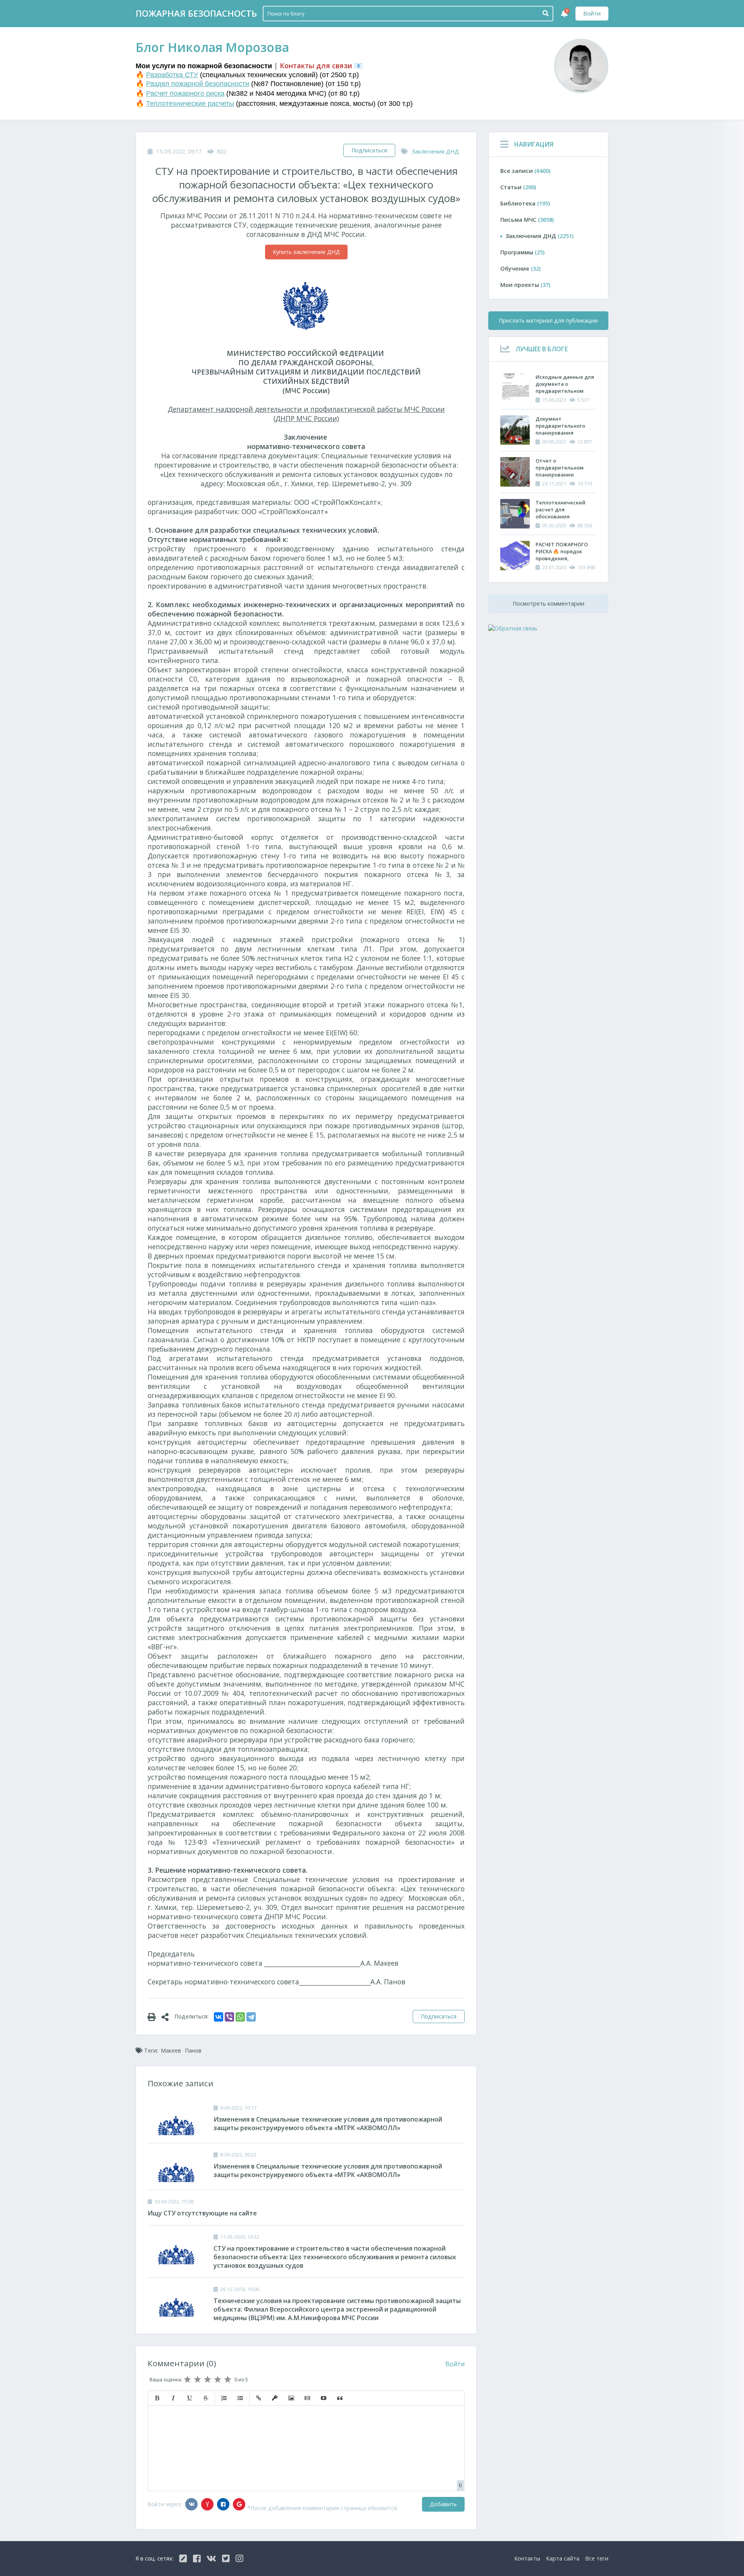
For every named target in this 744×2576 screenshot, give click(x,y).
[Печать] (155, 2017)
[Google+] (239, 2504)
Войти (592, 13)
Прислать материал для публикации (548, 320)
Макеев (171, 2050)
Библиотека (525, 203)
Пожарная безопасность (196, 13)
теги (597, 2558)
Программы (522, 252)
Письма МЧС (527, 220)
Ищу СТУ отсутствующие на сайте (202, 2213)
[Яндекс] (207, 2504)
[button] (157, 2398)
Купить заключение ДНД (306, 252)
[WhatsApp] (240, 2017)
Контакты (527, 2558)
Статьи (518, 187)
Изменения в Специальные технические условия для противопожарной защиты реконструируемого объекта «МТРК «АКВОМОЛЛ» (328, 2124)
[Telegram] (251, 2017)
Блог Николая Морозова (212, 47)
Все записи (525, 171)
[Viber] (229, 2017)
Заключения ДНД (435, 151)
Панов (193, 2050)
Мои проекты (525, 285)
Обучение (520, 268)
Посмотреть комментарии (549, 603)
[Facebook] (223, 2504)
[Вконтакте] (191, 2504)
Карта (563, 2558)
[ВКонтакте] (219, 2017)
